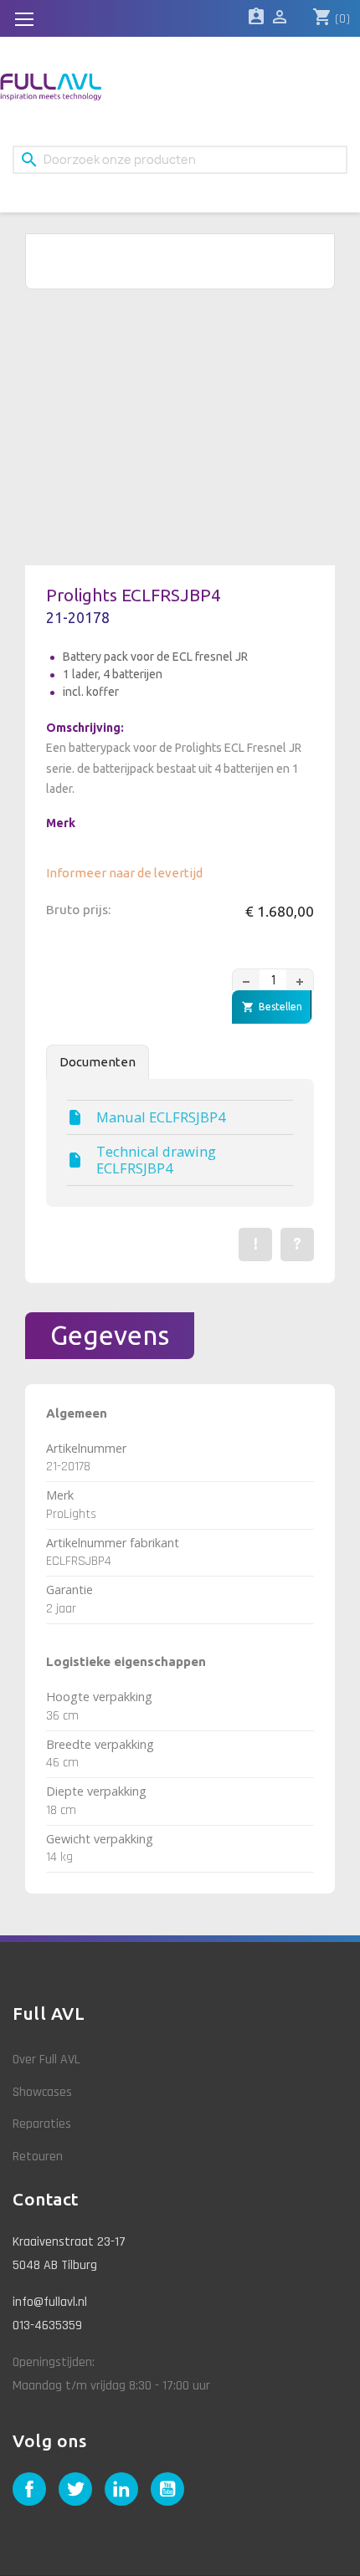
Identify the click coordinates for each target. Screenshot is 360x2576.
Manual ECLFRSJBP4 (161, 1117)
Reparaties (42, 2124)
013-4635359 (47, 2326)
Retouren (38, 2157)
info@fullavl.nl (50, 2302)
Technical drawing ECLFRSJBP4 (156, 1160)
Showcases (42, 2092)
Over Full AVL (46, 2060)
